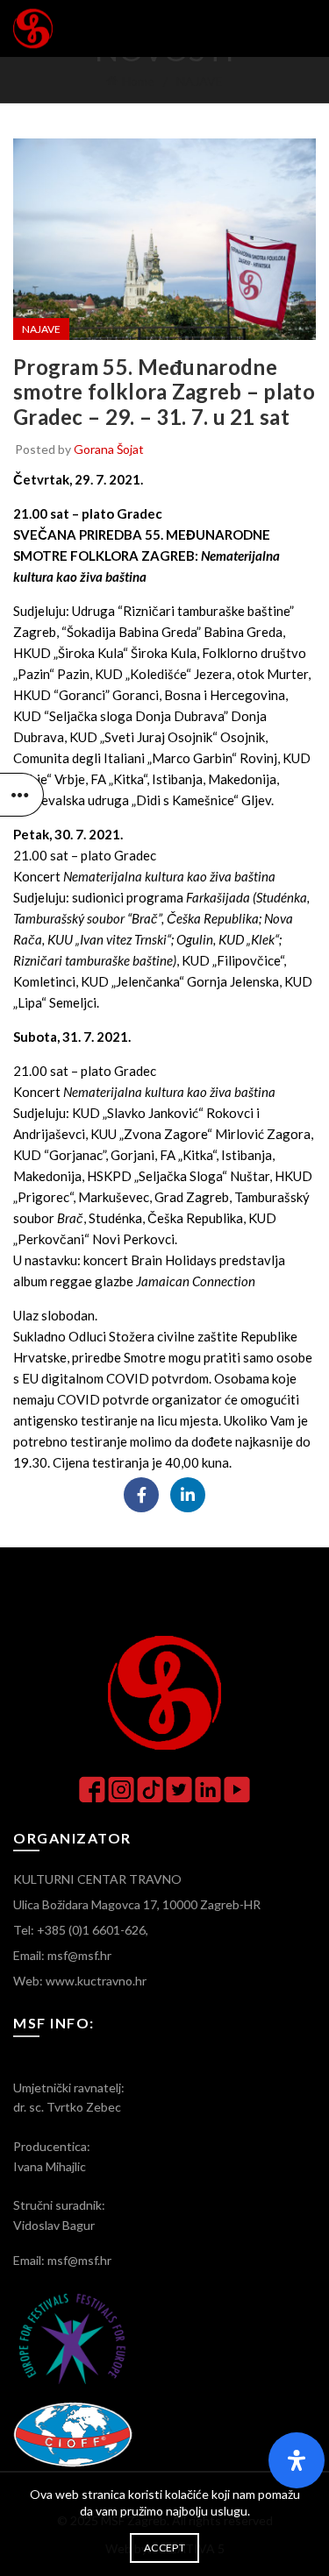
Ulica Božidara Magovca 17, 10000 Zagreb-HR (137, 1904)
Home (138, 81)
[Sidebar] (22, 795)
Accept (164, 2548)
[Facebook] (141, 1495)
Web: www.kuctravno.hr (80, 1981)
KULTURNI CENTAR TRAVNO (97, 1879)
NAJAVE (200, 81)
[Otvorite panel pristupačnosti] (297, 2460)
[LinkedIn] (188, 1495)
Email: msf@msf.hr (62, 1955)
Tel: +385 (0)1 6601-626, (81, 1930)
